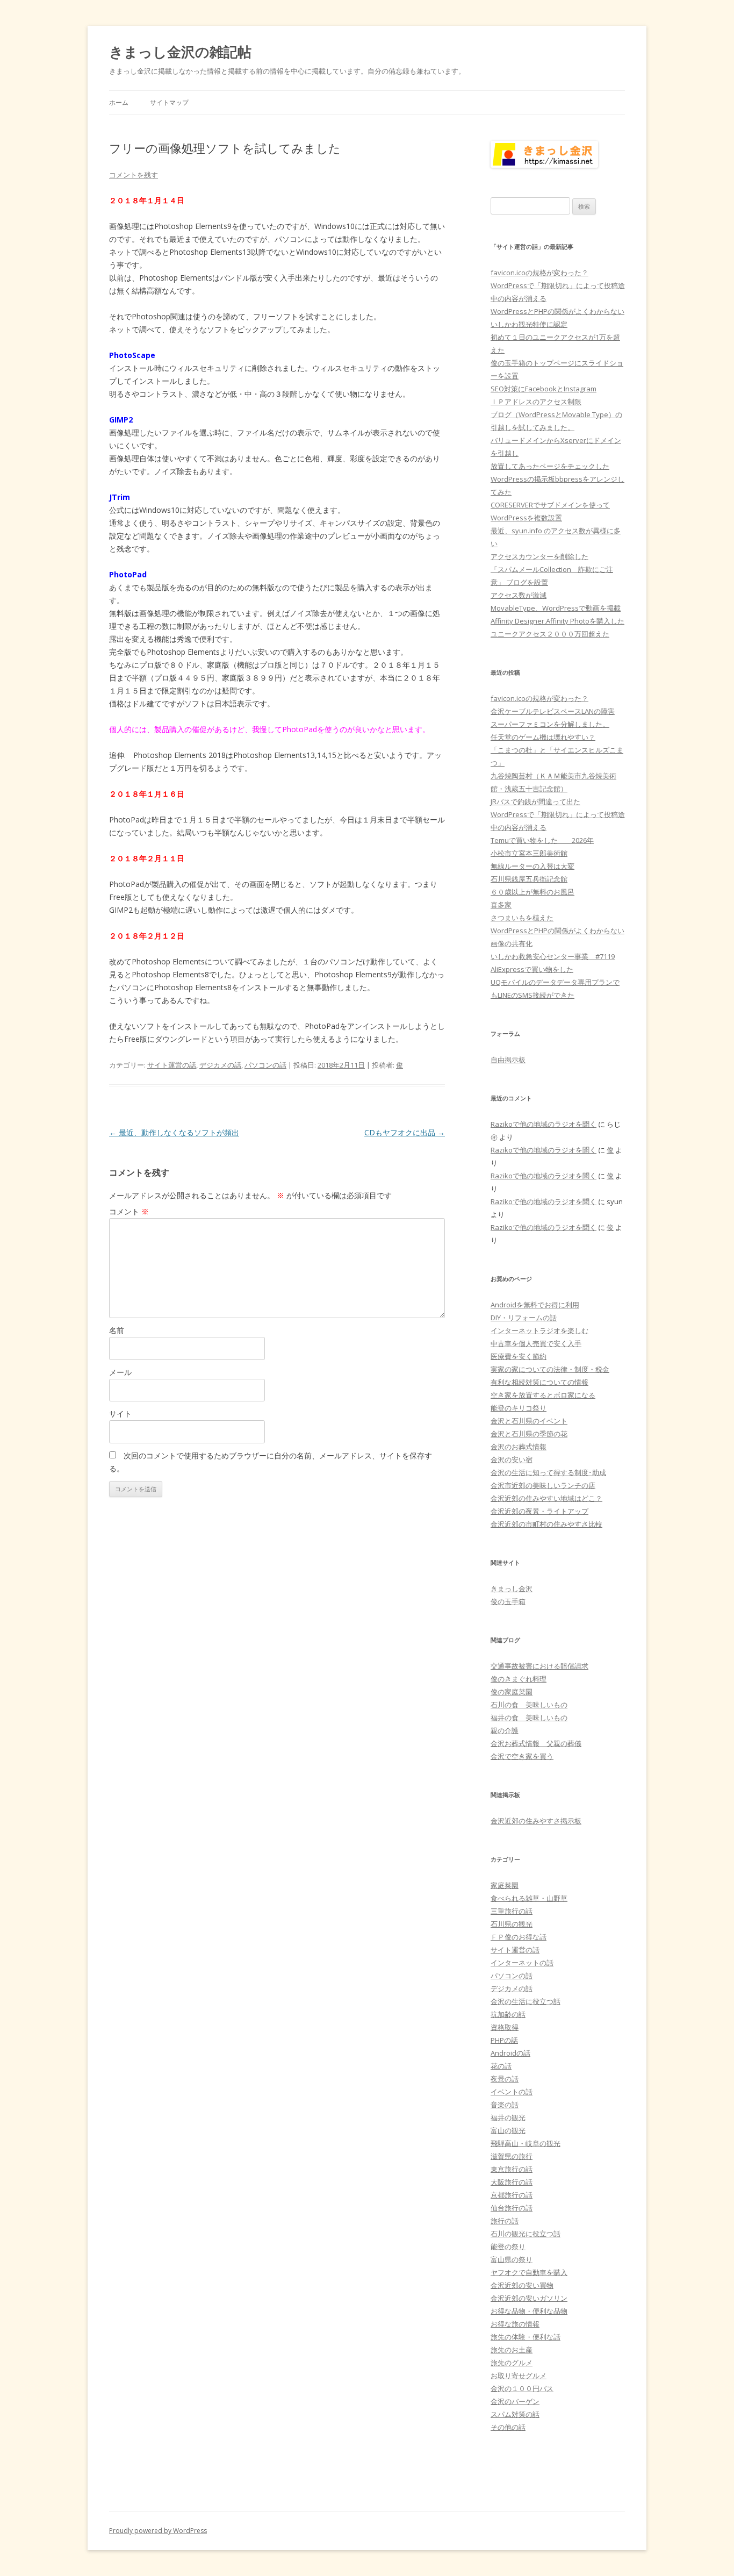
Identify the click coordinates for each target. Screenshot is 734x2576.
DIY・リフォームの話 (524, 1318)
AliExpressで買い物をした (532, 969)
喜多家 (501, 905)
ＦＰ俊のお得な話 (519, 1937)
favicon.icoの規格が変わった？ (539, 273)
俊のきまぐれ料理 (519, 1679)
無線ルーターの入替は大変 (532, 866)
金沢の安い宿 (512, 1459)
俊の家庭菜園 (512, 1692)
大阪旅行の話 (512, 2182)
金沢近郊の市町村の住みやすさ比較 (546, 1524)
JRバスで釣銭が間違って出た (535, 802)
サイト (120, 1414)
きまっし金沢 (512, 1588)
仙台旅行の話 (512, 2208)
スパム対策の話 (515, 2414)
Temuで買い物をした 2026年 (542, 840)
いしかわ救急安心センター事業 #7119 (553, 956)
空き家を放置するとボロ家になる (543, 1395)
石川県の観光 (512, 1924)
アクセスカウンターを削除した (539, 556)
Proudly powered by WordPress (158, 2531)
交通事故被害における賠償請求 (539, 1666)
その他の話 (508, 2427)
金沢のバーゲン (515, 2401)
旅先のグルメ (512, 2363)
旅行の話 (505, 2221)
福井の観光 (508, 2117)
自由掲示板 (508, 1060)
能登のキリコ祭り (519, 1408)
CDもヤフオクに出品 (405, 1132)
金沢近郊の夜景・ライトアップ (539, 1511)
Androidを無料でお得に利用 (535, 1305)
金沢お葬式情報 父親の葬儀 (536, 1743)
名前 (117, 1330)
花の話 (501, 2066)
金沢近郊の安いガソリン (529, 2298)
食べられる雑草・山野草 (529, 1898)
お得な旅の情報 (515, 2324)
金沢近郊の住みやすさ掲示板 (536, 1821)
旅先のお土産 (512, 2350)
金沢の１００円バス (522, 2388)
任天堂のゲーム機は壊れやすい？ (543, 737)
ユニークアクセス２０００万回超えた (550, 634)
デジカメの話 (220, 1065)
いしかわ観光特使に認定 (529, 324)
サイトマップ (169, 102)
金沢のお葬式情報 (519, 1447)
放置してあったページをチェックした (550, 466)
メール (120, 1372)
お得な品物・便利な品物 (529, 2311)
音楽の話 (505, 2105)
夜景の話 (505, 2079)
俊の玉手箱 (508, 1601)
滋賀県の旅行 (512, 2156)
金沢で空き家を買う (522, 1756)
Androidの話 (510, 2053)
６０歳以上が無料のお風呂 (532, 892)
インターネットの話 (522, 1963)
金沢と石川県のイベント (529, 1421)
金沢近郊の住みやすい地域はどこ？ (546, 1498)
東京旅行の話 (512, 2169)
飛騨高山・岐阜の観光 (526, 2143)
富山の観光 (508, 2130)
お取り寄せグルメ (519, 2375)
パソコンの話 (265, 1065)
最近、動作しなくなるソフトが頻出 (174, 1132)
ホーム (119, 102)
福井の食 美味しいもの (529, 1718)
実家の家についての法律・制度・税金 (550, 1369)
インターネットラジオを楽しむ (539, 1330)
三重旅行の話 (512, 1911)
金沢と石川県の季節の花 (529, 1434)
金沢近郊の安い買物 (522, 2285)
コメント (129, 1211)
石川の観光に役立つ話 (526, 2234)
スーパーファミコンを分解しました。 (550, 724)
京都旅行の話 (512, 2195)
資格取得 (505, 2027)
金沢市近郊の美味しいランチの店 (543, 1485)
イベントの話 (512, 2092)
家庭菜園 (505, 1885)
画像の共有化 (512, 943)
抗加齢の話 (508, 2014)
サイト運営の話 (172, 1065)
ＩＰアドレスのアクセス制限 (536, 402)
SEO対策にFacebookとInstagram (544, 389)
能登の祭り (508, 2246)
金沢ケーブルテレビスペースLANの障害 (553, 711)
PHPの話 (504, 2040)
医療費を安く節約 (519, 1356)
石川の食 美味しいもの (529, 1705)
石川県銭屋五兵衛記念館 (529, 879)
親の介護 (505, 1730)
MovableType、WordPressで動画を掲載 (556, 608)
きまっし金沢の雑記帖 (180, 52)
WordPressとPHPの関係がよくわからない (557, 311)
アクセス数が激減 (519, 595)
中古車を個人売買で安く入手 (536, 1343)
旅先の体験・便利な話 (526, 2337)
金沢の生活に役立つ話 (526, 2001)
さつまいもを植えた (522, 918)
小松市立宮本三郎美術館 (529, 853)
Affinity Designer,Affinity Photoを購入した (557, 621)
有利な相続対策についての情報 (539, 1382)
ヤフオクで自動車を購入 (529, 2272)
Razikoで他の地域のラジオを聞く (544, 1124)
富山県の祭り (512, 2259)
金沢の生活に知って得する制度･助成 (548, 1472)
